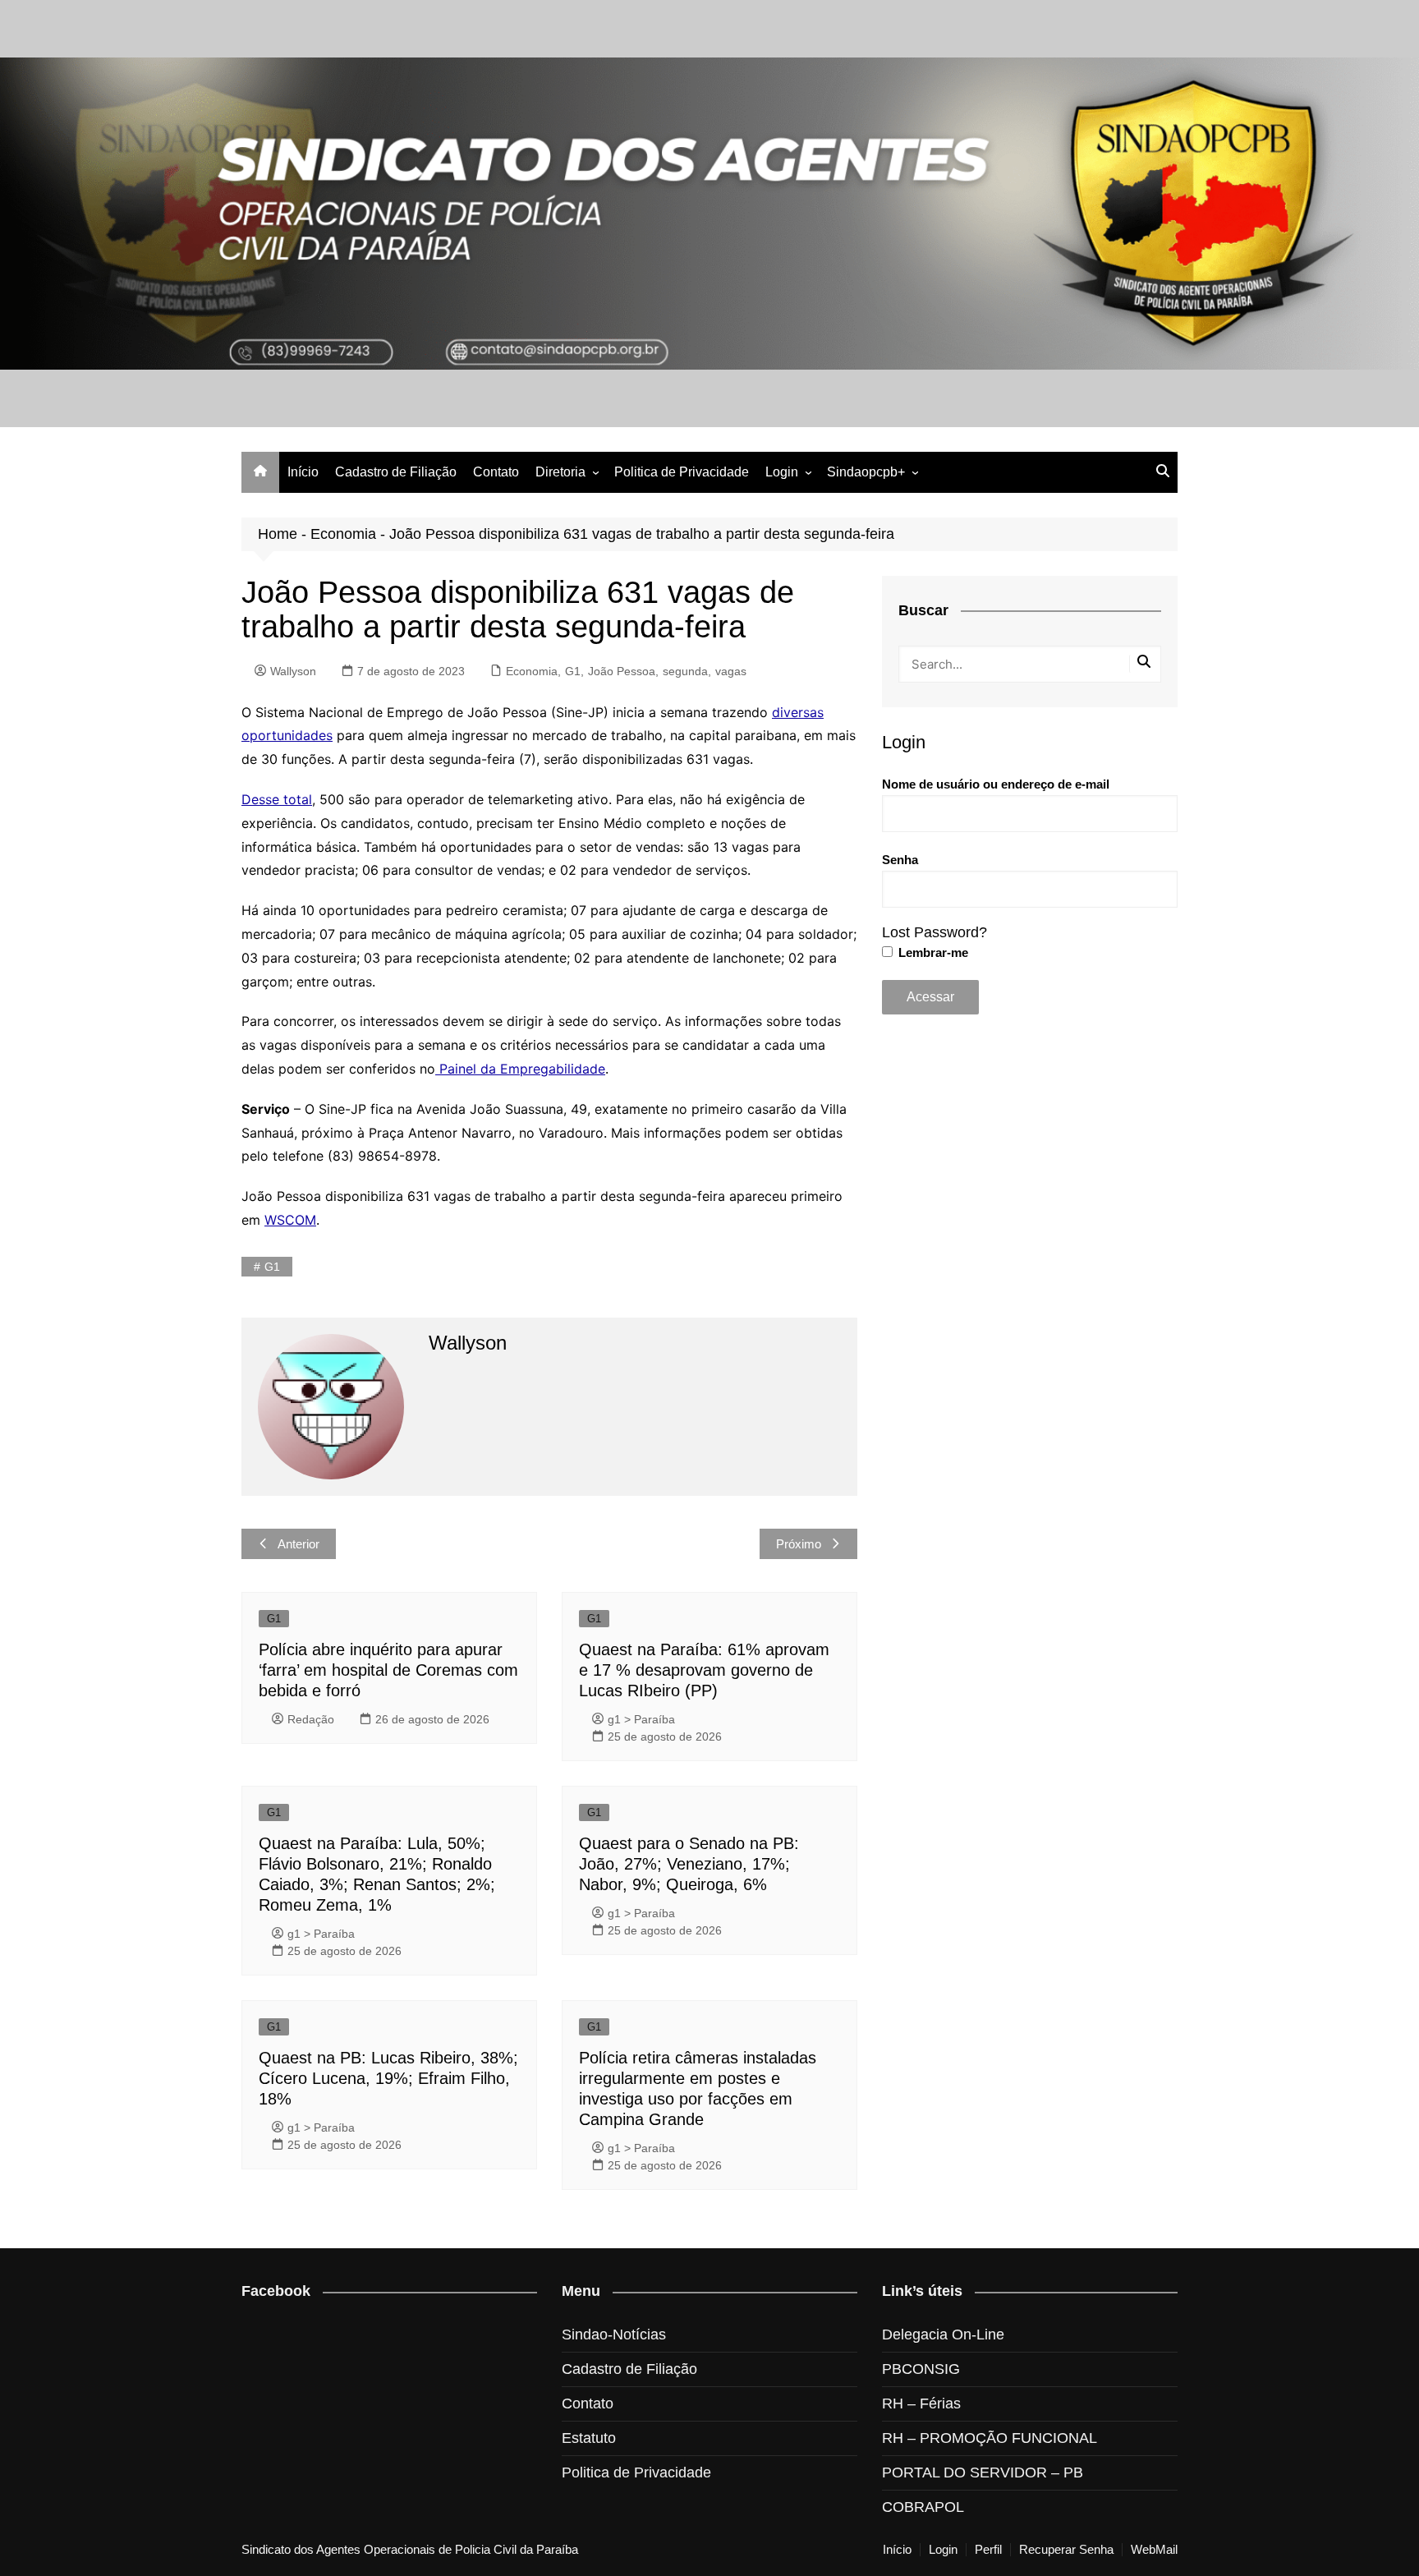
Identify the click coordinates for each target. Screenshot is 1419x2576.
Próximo (799, 1544)
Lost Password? (935, 932)
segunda (685, 671)
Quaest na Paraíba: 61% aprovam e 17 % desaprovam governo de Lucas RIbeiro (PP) (704, 1670)
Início (303, 472)
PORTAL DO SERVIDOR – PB (983, 2472)
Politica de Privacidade (682, 472)
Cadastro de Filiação (396, 472)
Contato (496, 472)
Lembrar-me (932, 952)
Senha (900, 860)
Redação (311, 1719)
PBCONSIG (921, 2369)
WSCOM (290, 1220)
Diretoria (560, 472)
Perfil (988, 2550)
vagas (731, 671)
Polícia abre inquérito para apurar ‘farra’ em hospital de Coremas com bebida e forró (388, 1670)
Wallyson (293, 671)
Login (782, 472)
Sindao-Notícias (614, 2334)
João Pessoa (622, 671)
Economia (343, 534)
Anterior (298, 1544)
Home (278, 534)
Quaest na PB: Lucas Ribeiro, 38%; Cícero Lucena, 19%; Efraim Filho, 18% (388, 2078)
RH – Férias (921, 2403)
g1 (272, 1267)
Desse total (277, 799)
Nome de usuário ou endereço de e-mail (996, 784)
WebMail (1154, 2550)
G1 (573, 671)
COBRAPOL (923, 2507)
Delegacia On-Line (943, 2334)
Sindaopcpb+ (866, 472)
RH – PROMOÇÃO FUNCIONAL (990, 2438)
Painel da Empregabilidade (520, 1069)
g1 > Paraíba (641, 1719)
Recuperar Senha (1066, 2550)
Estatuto (589, 2438)
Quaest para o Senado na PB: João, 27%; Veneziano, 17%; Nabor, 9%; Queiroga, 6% (689, 1864)
